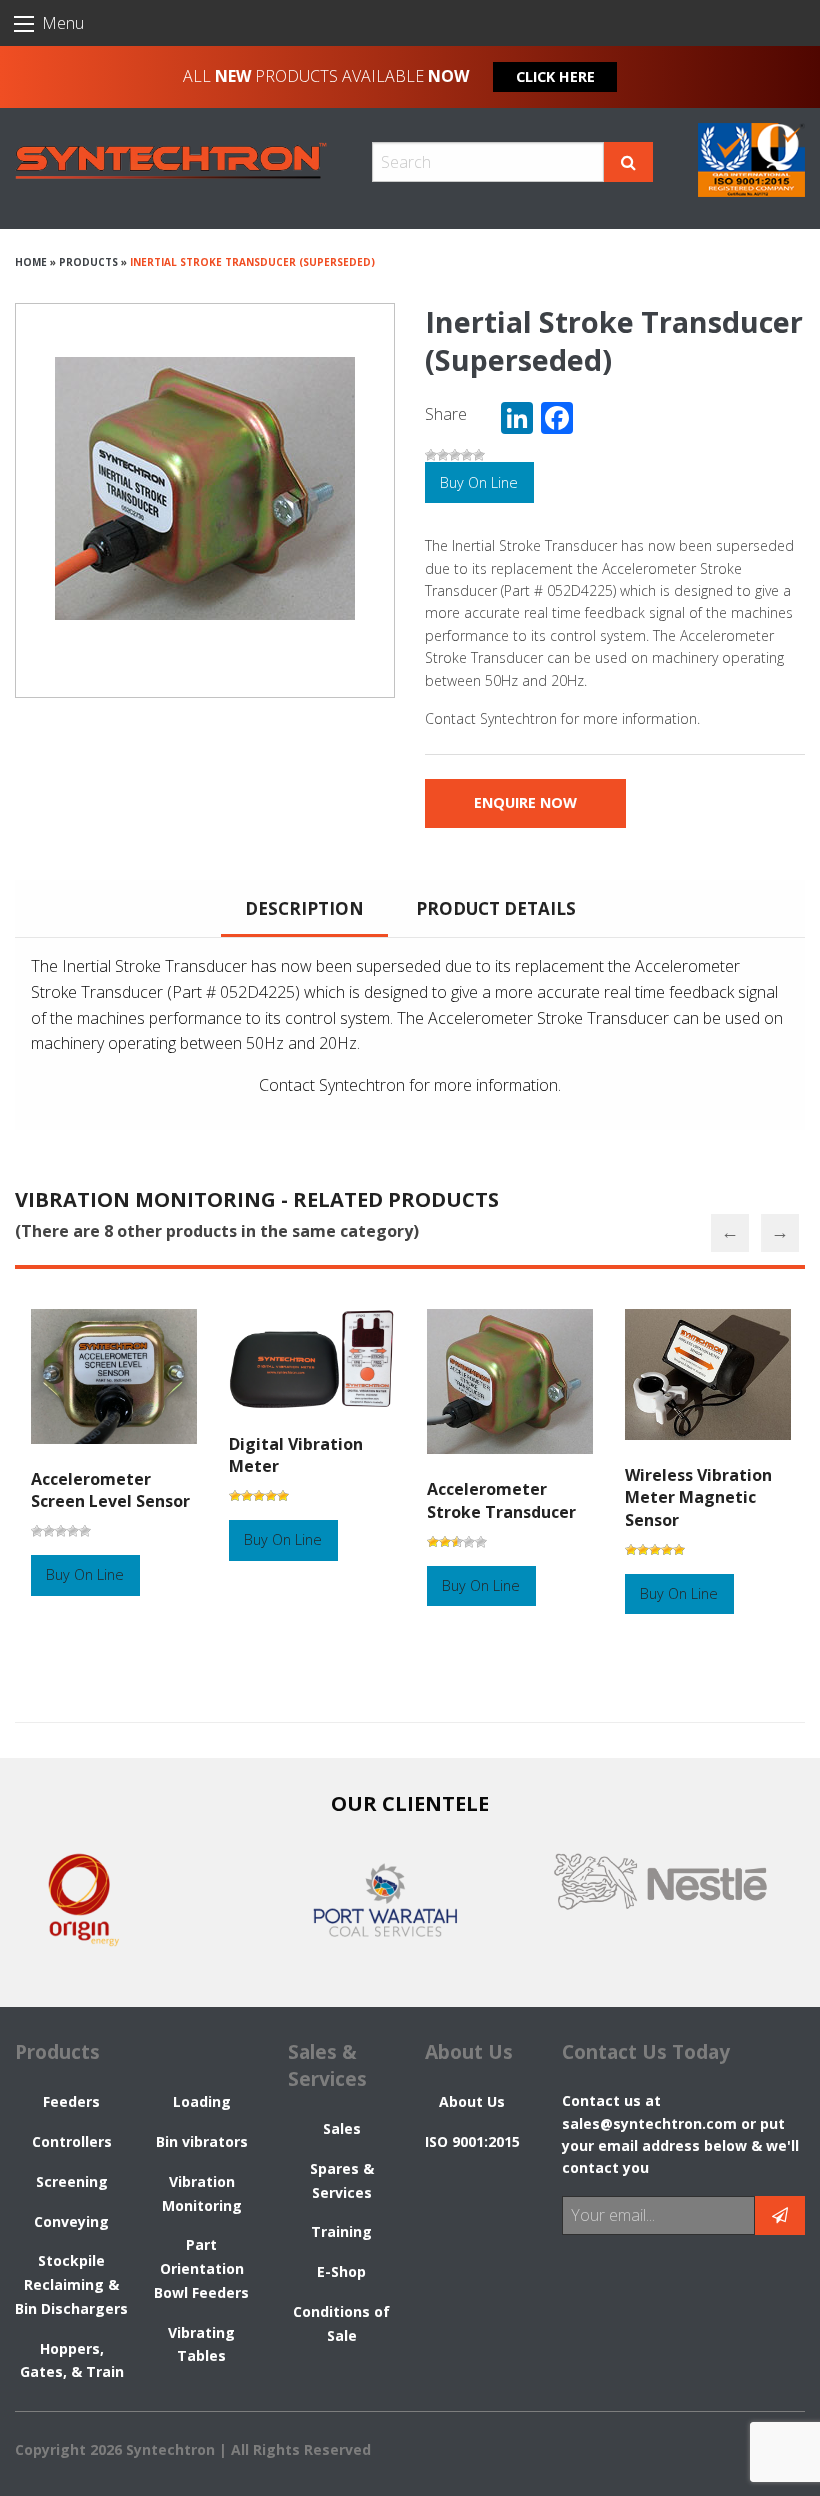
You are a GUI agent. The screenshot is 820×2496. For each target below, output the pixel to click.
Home (31, 262)
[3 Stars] (455, 455)
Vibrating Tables (201, 2344)
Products (88, 262)
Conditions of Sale (341, 2323)
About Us (472, 2101)
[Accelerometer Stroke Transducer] (510, 1392)
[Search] (628, 162)
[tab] (304, 908)
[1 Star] (431, 455)
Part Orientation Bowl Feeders (201, 2268)
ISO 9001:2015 (472, 2141)
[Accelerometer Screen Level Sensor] (114, 1387)
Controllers (72, 2141)
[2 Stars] (443, 455)
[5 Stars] (479, 455)
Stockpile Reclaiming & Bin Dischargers (71, 2284)
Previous (730, 1233)
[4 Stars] (467, 455)
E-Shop (341, 2271)
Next (780, 1233)
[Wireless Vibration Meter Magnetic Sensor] (708, 1385)
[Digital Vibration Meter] (312, 1369)
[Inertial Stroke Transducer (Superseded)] (205, 488)
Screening (72, 2181)
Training (341, 2231)
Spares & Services (342, 2180)
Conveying (71, 2221)
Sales (342, 2128)
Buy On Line (479, 482)
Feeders (71, 2101)
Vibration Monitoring (202, 2193)
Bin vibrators (202, 2141)
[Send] (780, 2215)
